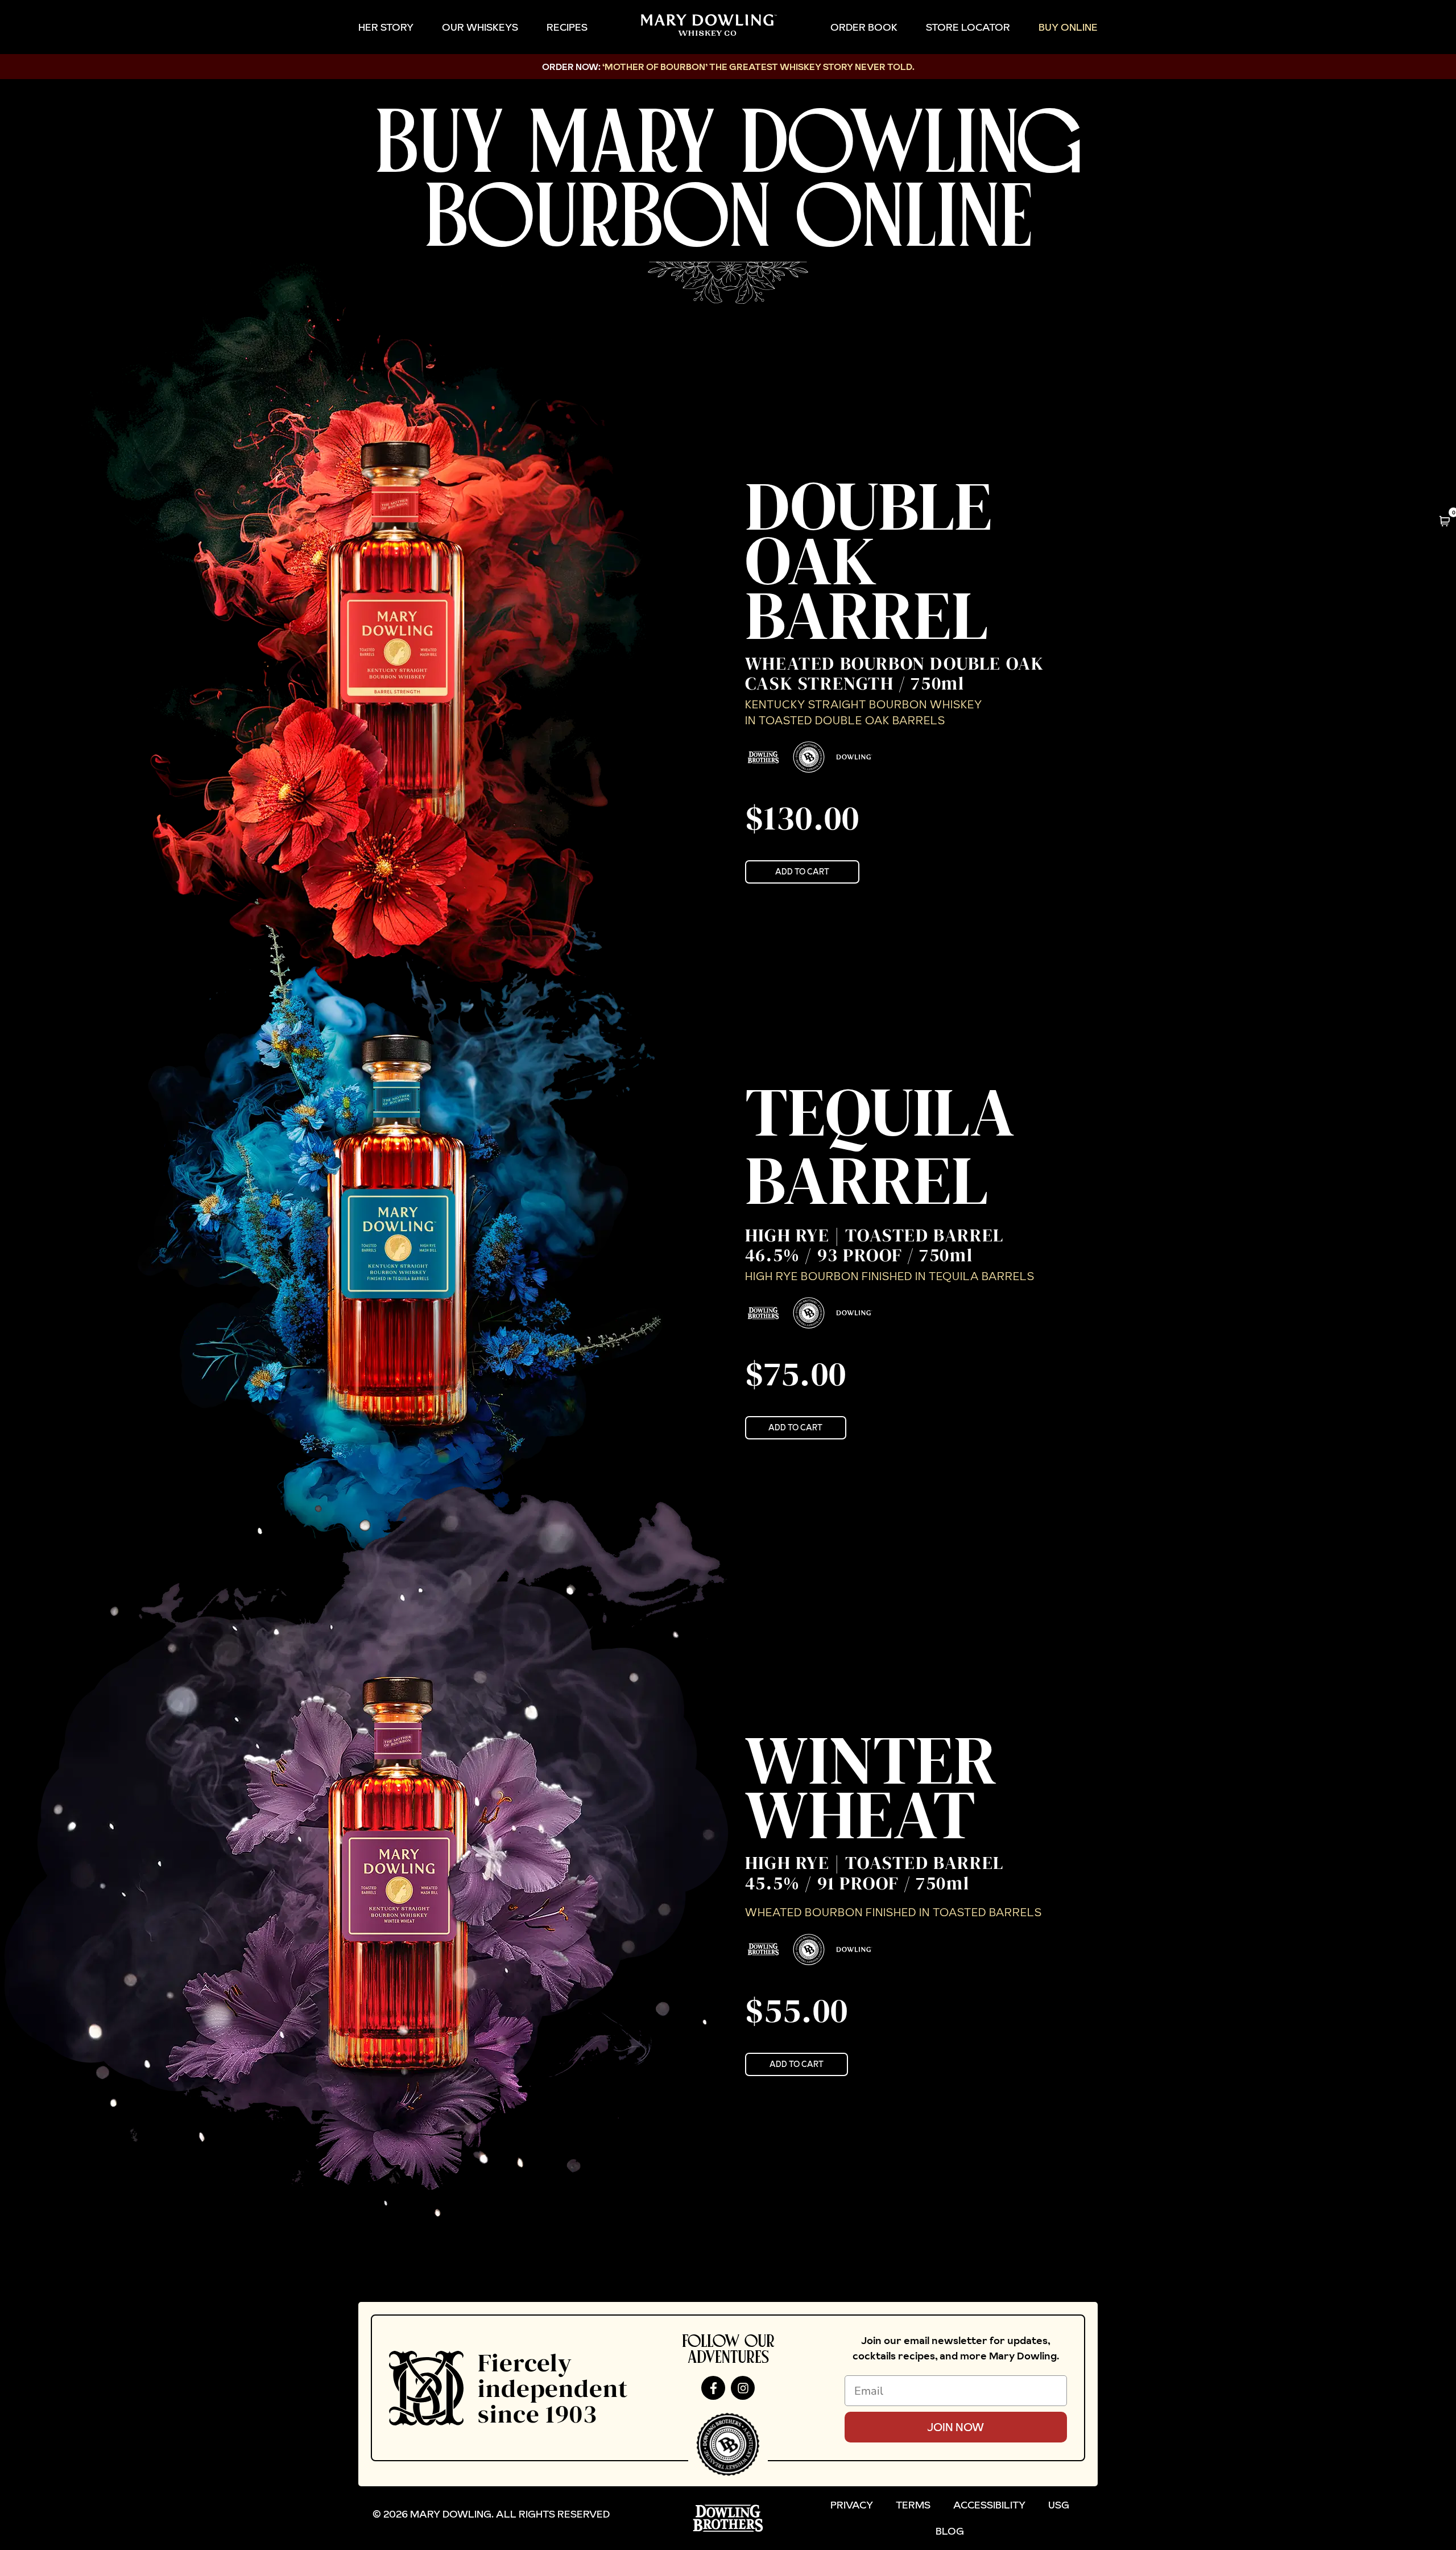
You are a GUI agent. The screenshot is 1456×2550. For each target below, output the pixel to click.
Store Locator (968, 27)
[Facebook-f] (713, 2388)
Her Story (386, 27)
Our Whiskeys (480, 27)
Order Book (864, 27)
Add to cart (802, 872)
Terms (913, 2505)
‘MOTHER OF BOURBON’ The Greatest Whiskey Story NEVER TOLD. (758, 67)
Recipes (567, 27)
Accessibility (989, 2505)
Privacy (852, 2505)
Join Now (955, 2427)
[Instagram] (743, 2388)
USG (1059, 2505)
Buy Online (1068, 27)
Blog (950, 2531)
